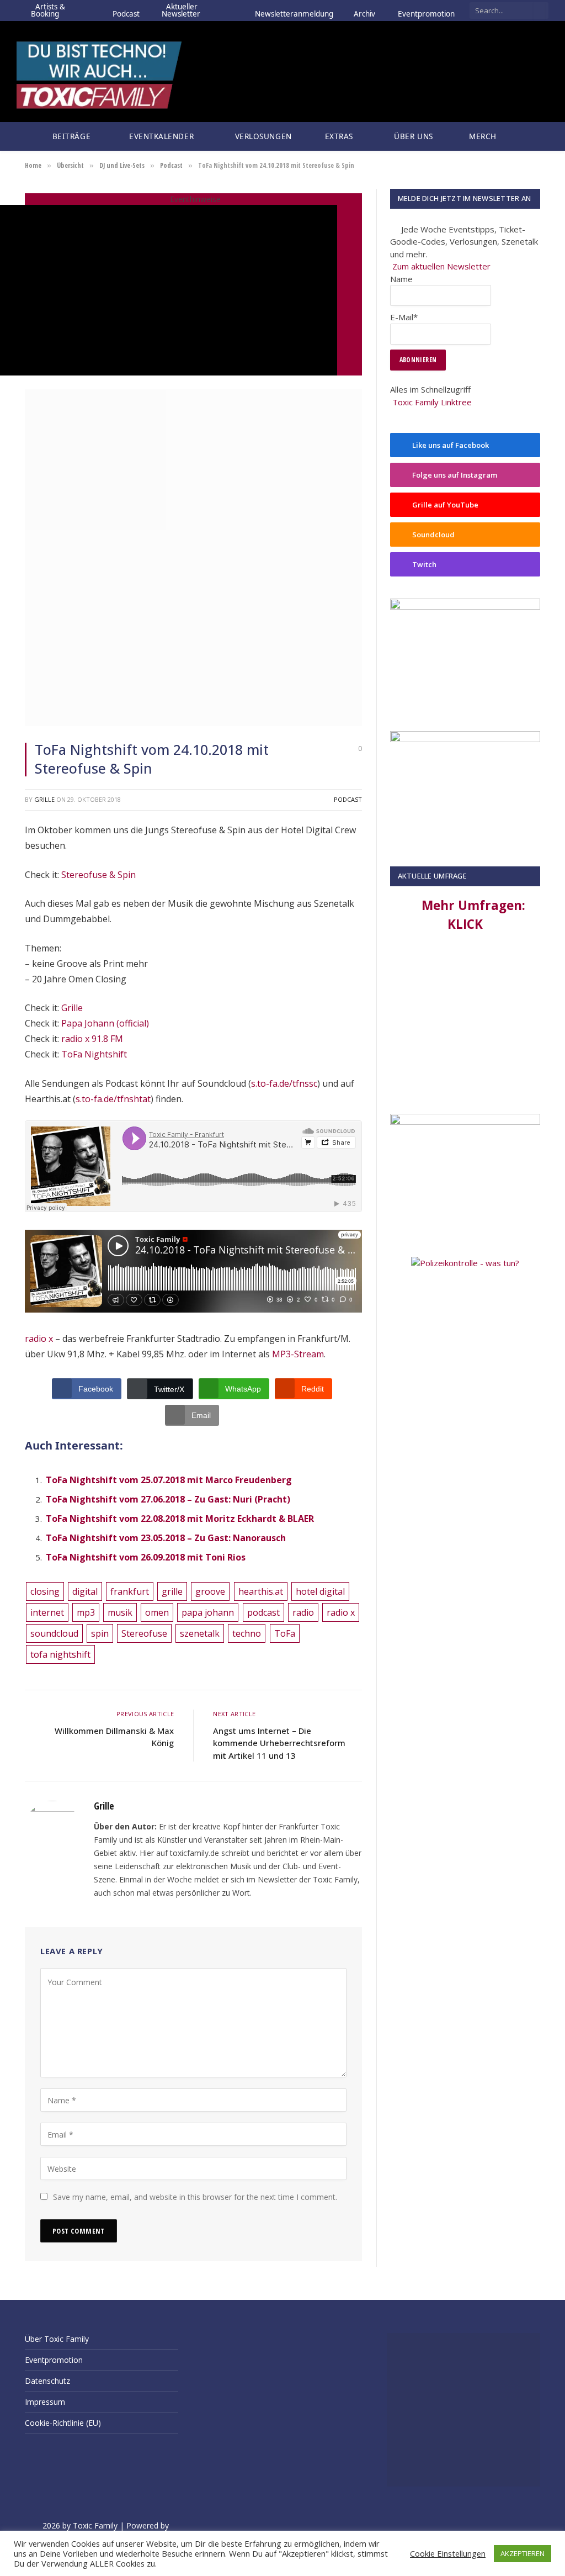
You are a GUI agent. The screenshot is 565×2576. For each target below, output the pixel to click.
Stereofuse (144, 1633)
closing (45, 1591)
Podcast (126, 10)
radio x (39, 1339)
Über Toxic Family (57, 2339)
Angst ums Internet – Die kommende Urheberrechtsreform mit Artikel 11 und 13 (279, 1743)
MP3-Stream (298, 1354)
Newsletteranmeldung (294, 10)
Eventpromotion (426, 10)
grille (172, 1591)
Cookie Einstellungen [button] (448, 2553)
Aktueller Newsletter (181, 10)
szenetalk (200, 1633)
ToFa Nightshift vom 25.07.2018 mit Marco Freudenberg (169, 1480)
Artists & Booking (48, 10)
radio (303, 1612)
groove (210, 1591)
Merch (483, 136)
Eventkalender (161, 136)
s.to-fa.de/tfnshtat (113, 1099)
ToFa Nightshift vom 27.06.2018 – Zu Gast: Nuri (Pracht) (168, 1499)
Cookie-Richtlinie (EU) (63, 2423)
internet (47, 1612)
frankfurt (130, 1591)
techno (247, 1633)
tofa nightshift (60, 1654)
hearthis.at (261, 1591)
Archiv (364, 10)
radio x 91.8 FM (92, 1039)
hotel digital (320, 1591)
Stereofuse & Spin (98, 875)
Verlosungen (261, 136)
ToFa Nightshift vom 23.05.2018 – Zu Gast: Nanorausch (166, 1538)
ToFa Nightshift (94, 1054)
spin (100, 1633)
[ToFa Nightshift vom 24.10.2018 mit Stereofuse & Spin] (193, 723)
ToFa (285, 1633)
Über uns (411, 136)
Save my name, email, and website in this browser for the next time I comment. (195, 2197)
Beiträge (69, 136)
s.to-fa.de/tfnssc (284, 1083)
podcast (263, 1612)
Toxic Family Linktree (432, 402)
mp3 (86, 1612)
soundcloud (54, 1633)
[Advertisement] (465, 1027)
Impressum (45, 2402)
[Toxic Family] (99, 72)
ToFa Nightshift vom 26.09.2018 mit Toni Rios (146, 1557)
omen (157, 1612)
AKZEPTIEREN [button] (523, 2553)
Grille (44, 799)
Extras (337, 136)
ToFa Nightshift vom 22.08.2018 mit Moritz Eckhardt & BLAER (180, 1519)
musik (120, 1612)
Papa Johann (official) (105, 1023)
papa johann (208, 1612)
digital (85, 1591)
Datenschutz (47, 2381)
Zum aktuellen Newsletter (441, 266)
